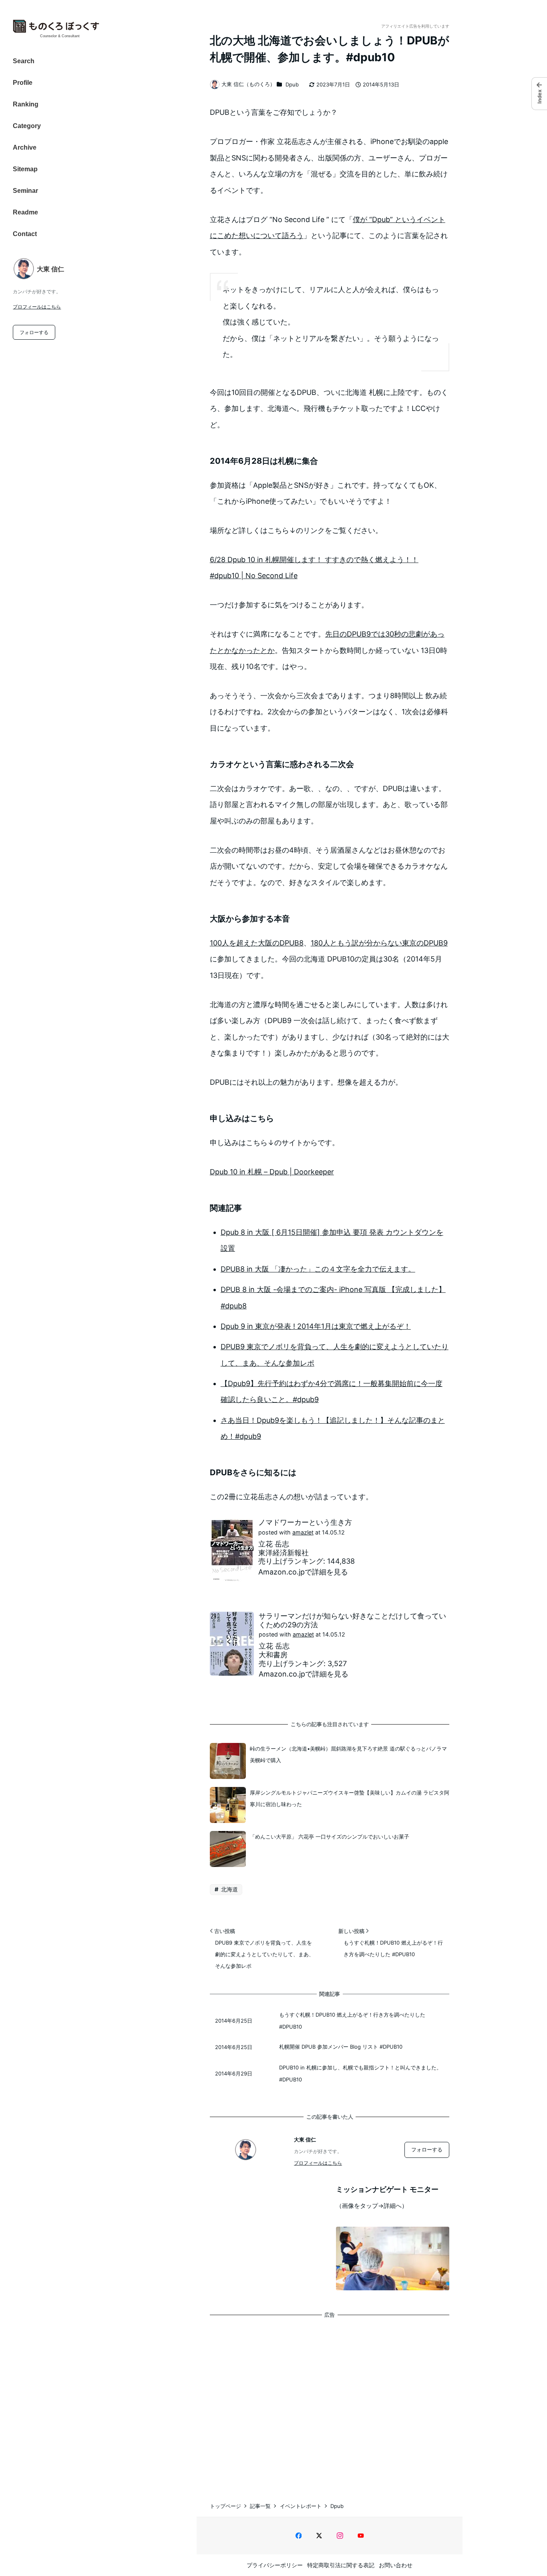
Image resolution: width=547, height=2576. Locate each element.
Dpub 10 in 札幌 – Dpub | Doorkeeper (272, 1172)
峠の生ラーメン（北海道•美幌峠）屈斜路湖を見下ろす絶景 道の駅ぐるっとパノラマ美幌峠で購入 (348, 1754)
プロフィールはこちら (37, 307)
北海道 (229, 1889)
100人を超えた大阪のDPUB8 (257, 943)
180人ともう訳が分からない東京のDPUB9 (379, 943)
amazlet (303, 1532)
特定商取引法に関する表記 (341, 2565)
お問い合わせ (396, 2565)
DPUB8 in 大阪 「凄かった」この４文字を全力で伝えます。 (318, 1269)
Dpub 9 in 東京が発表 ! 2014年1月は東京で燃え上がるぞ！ (316, 1326)
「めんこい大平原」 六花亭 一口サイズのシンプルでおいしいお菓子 (330, 1837)
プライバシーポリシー (275, 2565)
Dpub (292, 84)
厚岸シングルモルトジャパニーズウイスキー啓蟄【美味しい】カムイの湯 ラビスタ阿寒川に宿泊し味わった (350, 1798)
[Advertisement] (330, 2402)
